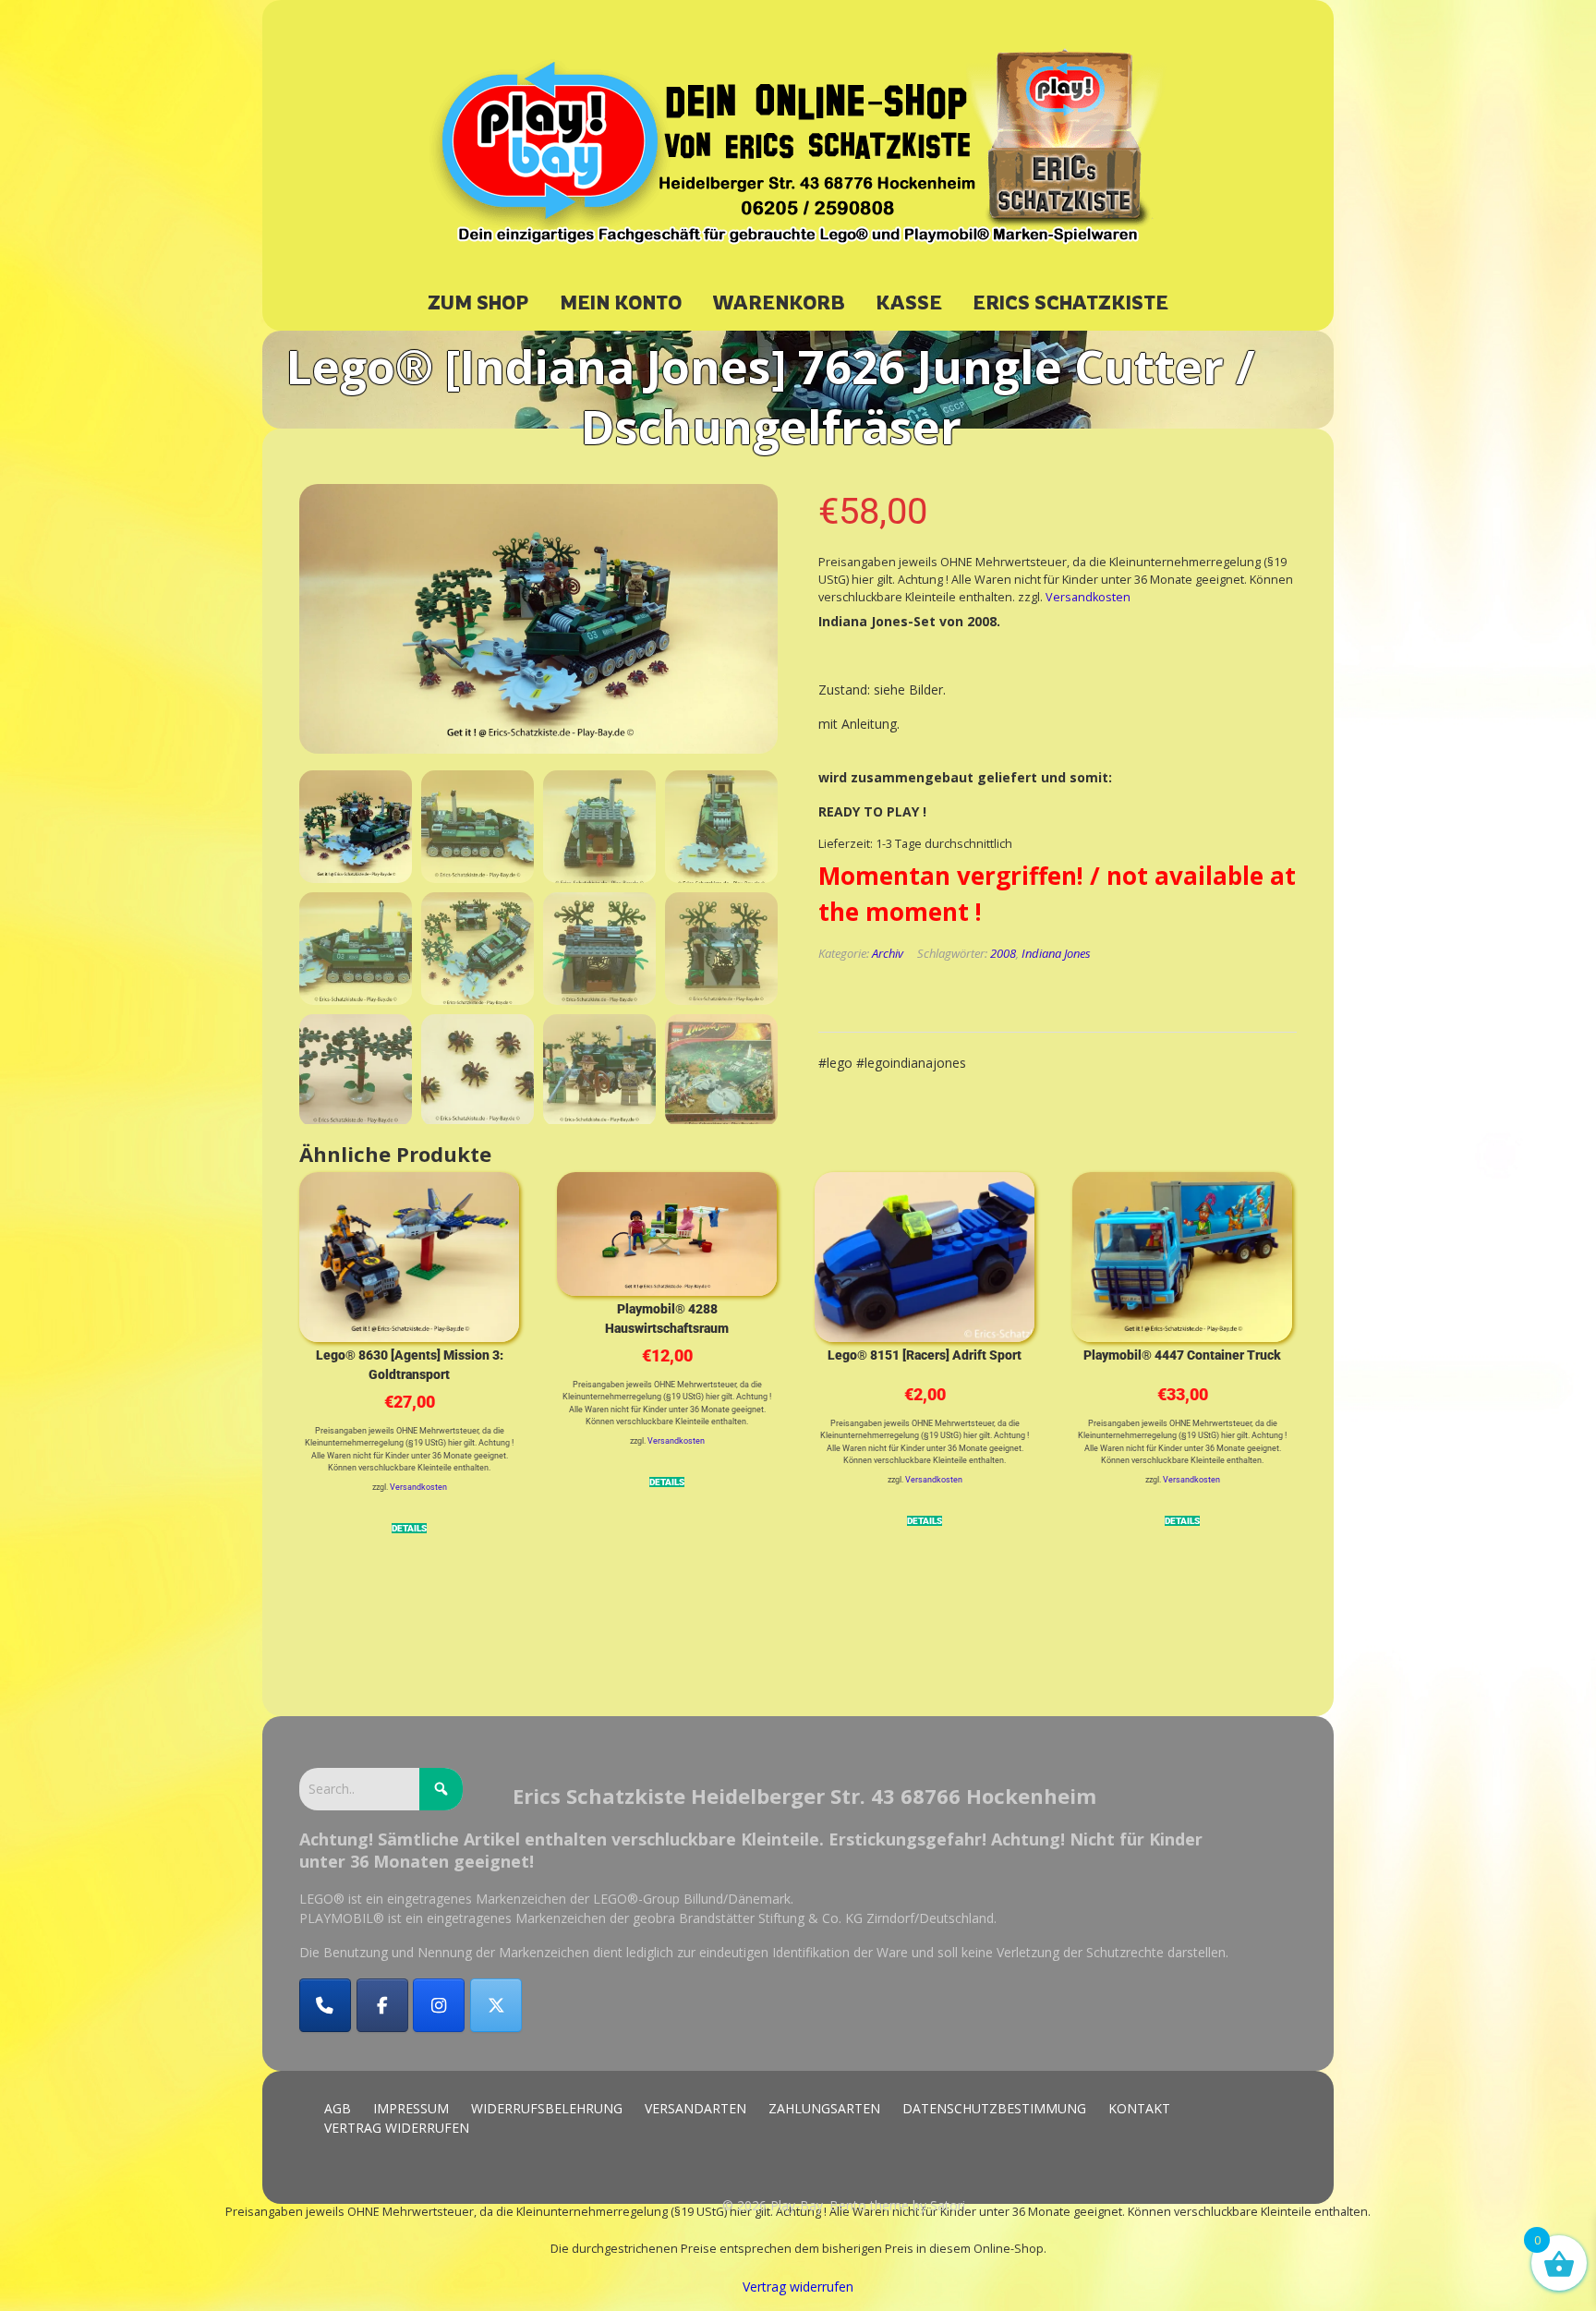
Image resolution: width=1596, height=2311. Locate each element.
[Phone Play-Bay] (325, 2005)
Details (409, 1529)
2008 (1003, 953)
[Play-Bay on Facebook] (382, 2005)
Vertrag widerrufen (798, 2287)
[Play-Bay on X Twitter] (496, 2005)
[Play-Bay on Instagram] (439, 2005)
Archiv (888, 953)
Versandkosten (1088, 597)
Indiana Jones (1056, 953)
